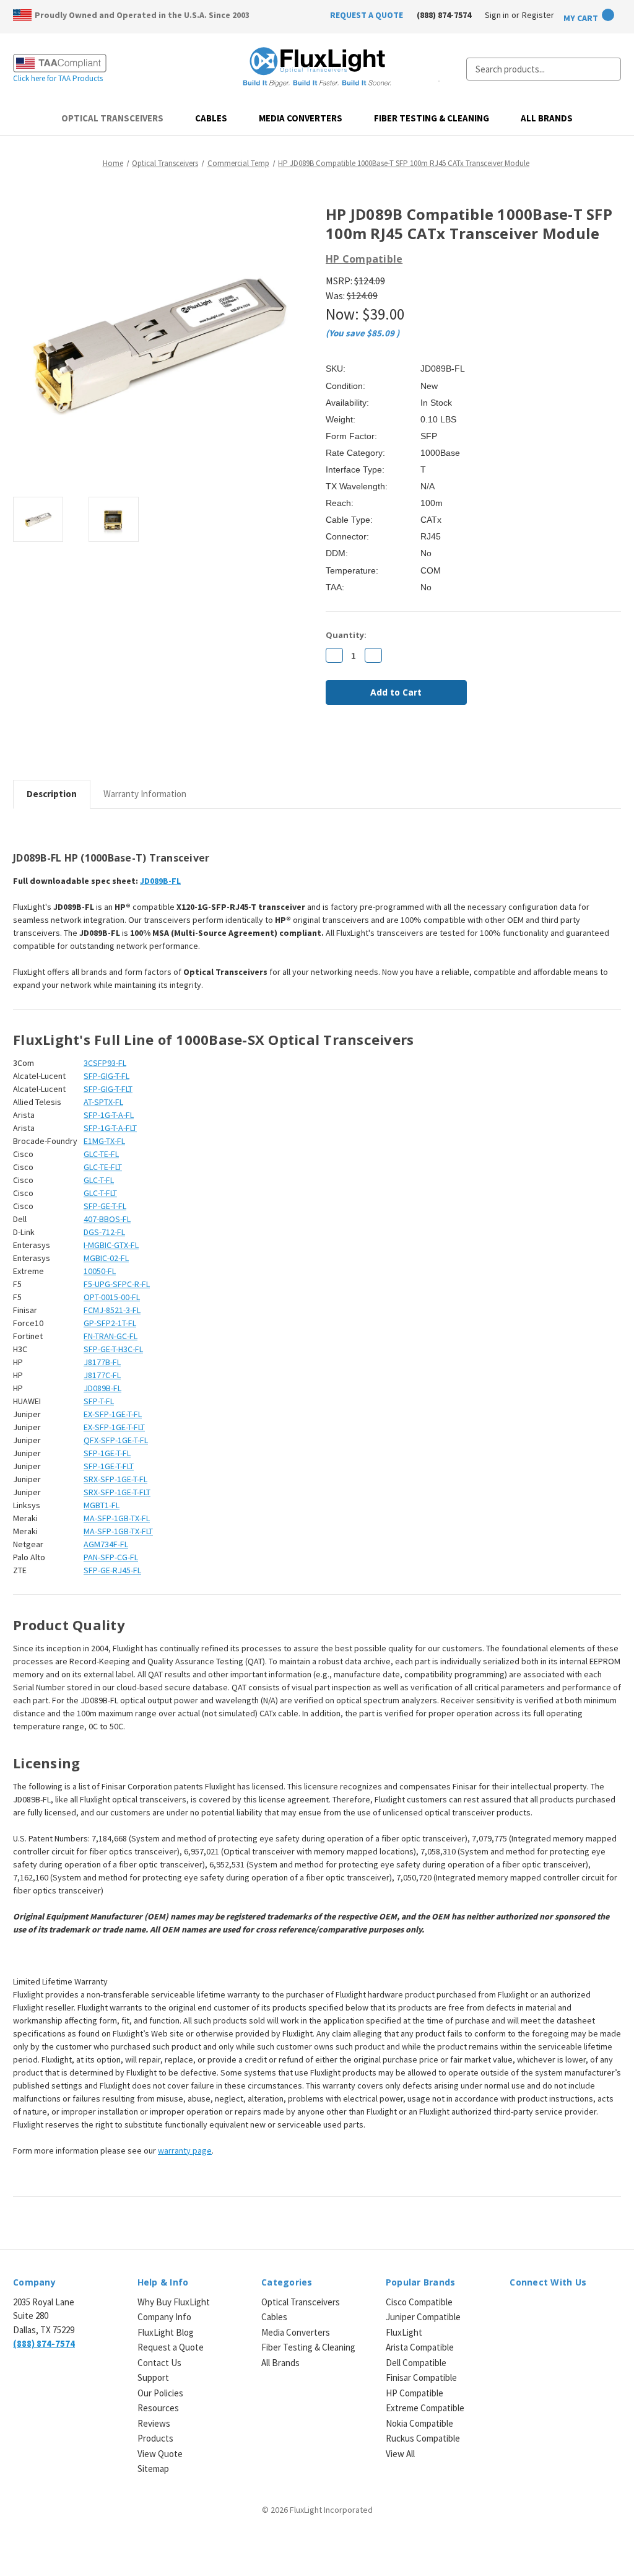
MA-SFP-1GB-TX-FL (117, 1518)
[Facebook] (332, 748)
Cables (211, 118)
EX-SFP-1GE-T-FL (113, 1414)
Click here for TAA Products (58, 78)
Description (52, 794)
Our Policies (160, 2393)
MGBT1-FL (102, 1505)
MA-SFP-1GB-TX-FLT (118, 1531)
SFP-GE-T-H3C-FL (113, 1349)
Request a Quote (171, 2347)
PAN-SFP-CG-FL (111, 1557)
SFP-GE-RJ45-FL (112, 1570)
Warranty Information (145, 794)
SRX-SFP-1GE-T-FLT (117, 1492)
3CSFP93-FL (105, 1063)
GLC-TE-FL (101, 1154)
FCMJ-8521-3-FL (112, 1310)
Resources (158, 2408)
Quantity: (346, 635)
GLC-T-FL (99, 1180)
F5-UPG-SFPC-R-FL (117, 1284)
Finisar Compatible (421, 2377)
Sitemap (153, 2469)
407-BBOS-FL (107, 1219)
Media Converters (301, 118)
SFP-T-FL (99, 1401)
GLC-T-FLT (100, 1193)
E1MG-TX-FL (104, 1141)
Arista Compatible (420, 2347)
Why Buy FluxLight (174, 2302)
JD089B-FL (160, 881)
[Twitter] (395, 748)
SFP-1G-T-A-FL (109, 1115)
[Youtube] (581, 2309)
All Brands (547, 118)
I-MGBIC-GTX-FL (111, 1245)
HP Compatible (415, 2393)
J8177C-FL (102, 1375)
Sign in (497, 15)
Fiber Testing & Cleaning (432, 118)
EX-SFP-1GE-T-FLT (114, 1427)
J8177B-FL (102, 1362)
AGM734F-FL (106, 1544)
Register (538, 15)
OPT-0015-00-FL (112, 1297)
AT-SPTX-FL (103, 1102)
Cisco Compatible (419, 2302)
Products (155, 2438)
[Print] (374, 748)
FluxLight (404, 2332)
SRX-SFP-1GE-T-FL (115, 1479)
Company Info (164, 2317)
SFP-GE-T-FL (105, 1206)
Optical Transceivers (112, 118)
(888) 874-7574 (444, 15)
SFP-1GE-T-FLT (109, 1466)
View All (400, 2454)
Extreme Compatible (425, 2408)
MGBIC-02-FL (106, 1258)
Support (153, 2377)
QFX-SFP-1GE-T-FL (116, 1440)
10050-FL (100, 1271)
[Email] (353, 748)
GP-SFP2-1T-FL (110, 1323)
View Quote (160, 2454)
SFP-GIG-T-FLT (108, 1089)
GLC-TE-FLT (103, 1167)
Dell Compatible (416, 2363)
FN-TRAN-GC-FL (111, 1336)
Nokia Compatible (419, 2423)
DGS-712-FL (104, 1232)
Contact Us (159, 2363)
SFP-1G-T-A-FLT (110, 1128)
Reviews (154, 2423)
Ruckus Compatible (423, 2438)
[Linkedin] (416, 748)
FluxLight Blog (166, 2332)
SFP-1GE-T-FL (107, 1453)
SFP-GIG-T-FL (106, 1076)
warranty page (185, 2150)
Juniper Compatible (423, 2317)
